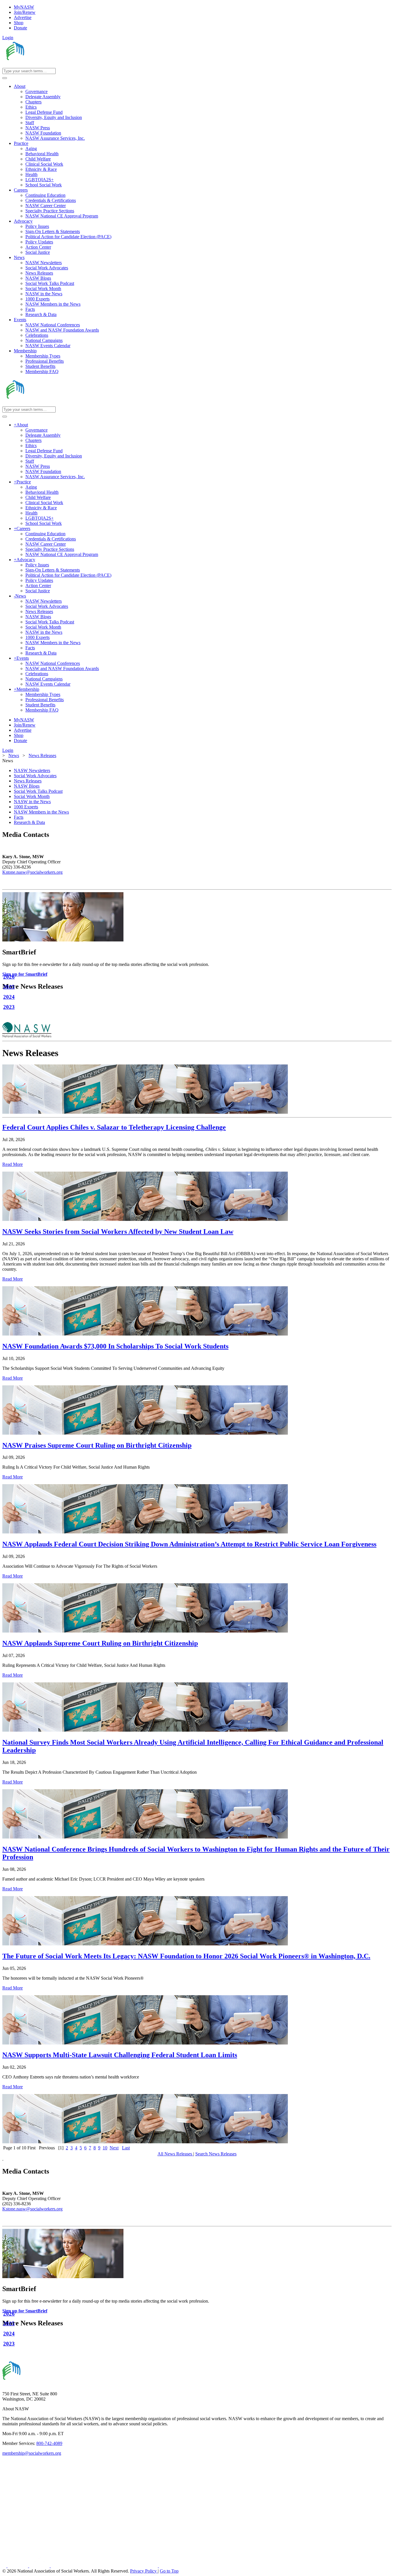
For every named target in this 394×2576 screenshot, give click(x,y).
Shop (19, 23)
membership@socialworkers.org (32, 2453)
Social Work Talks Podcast (38, 791)
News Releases (28, 781)
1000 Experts (26, 807)
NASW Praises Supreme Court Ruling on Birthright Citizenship (97, 1445)
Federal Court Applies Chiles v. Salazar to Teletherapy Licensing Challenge (114, 1127)
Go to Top (169, 2571)
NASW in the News (32, 802)
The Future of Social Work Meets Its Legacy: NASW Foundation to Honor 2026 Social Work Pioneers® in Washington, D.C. (186, 1956)
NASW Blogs (27, 786)
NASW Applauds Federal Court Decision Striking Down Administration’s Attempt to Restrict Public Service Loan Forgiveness (189, 1544)
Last (126, 2148)
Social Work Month (32, 796)
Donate (20, 28)
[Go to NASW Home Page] (45, 65)
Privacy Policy (144, 2571)
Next (114, 2148)
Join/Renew (25, 12)
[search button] (5, 78)
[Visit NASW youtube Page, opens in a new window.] (40, 2566)
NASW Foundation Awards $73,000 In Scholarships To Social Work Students (115, 1346)
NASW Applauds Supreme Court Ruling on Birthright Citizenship (100, 1643)
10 (105, 2148)
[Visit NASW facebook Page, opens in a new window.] (5, 2566)
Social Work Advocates (35, 776)
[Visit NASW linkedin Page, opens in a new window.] (18, 2566)
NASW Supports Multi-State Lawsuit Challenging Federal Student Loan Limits (120, 2055)
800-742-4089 (49, 2443)
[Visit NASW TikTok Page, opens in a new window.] (169, 2566)
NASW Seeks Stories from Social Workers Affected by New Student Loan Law (118, 1232)
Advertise (23, 17)
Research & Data (29, 822)
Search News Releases (216, 2154)
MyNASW (24, 7)
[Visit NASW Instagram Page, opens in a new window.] (105, 2566)
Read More (13, 1164)
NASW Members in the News (41, 812)
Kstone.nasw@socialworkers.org (32, 872)
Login (8, 38)
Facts (19, 817)
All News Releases (175, 2154)
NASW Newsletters (32, 770)
